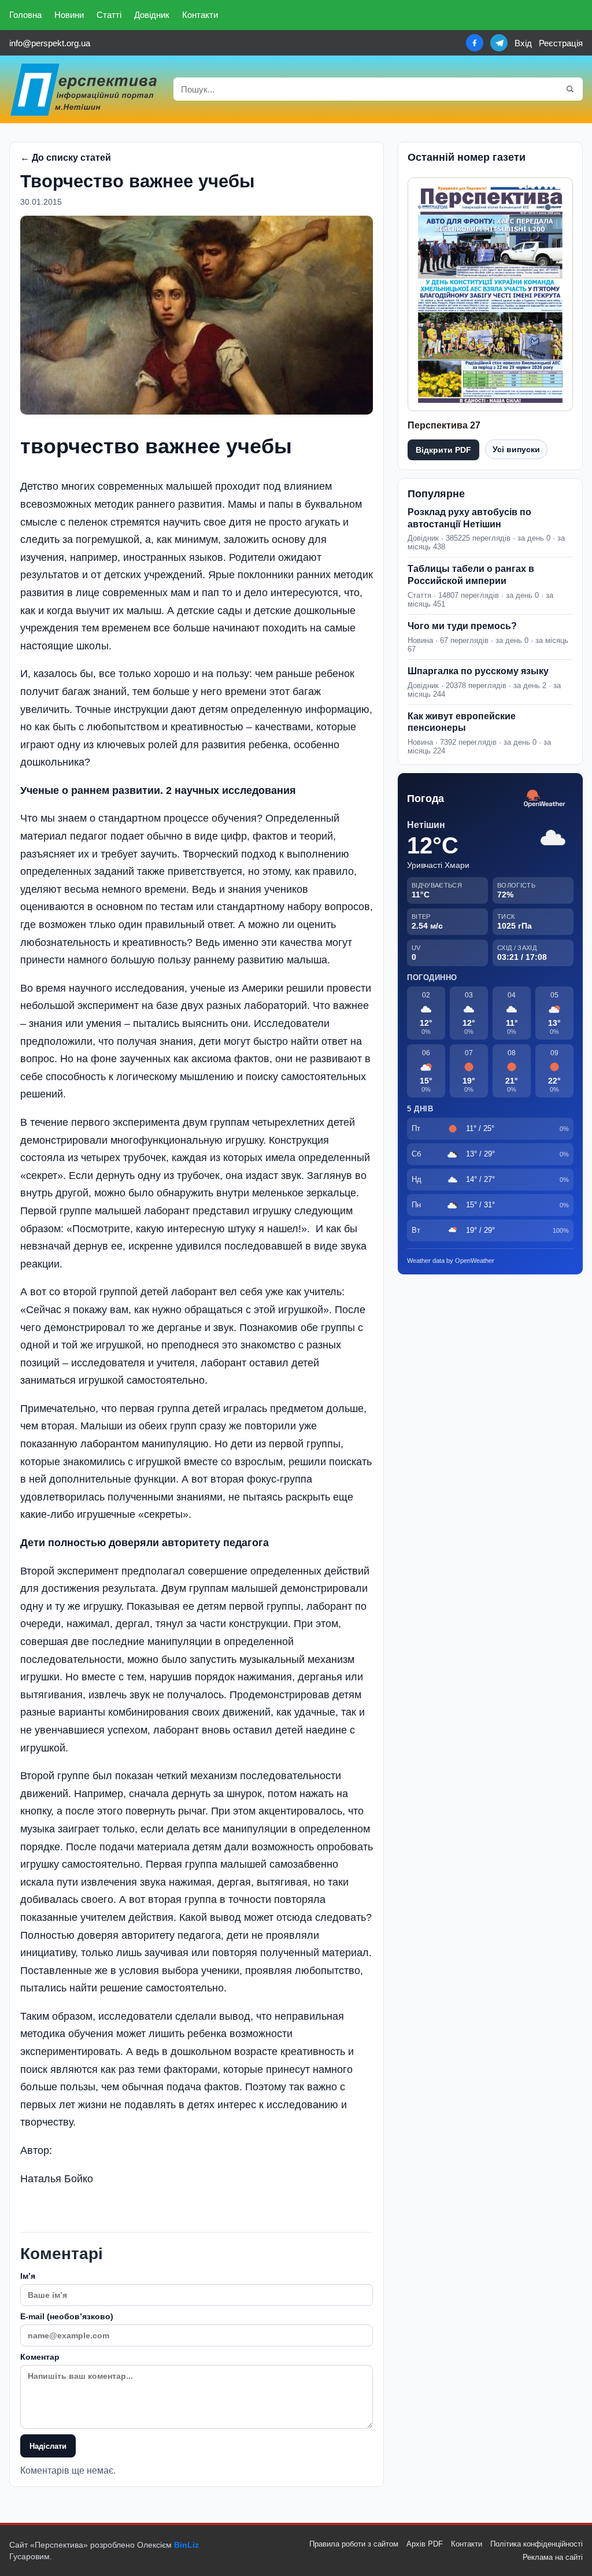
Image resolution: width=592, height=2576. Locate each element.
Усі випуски (516, 449)
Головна (25, 15)
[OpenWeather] (545, 799)
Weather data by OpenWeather (451, 1261)
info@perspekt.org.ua (50, 43)
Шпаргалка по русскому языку (478, 671)
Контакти (200, 15)
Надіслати (48, 2446)
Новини (69, 15)
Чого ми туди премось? (462, 626)
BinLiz (186, 2545)
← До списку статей (66, 158)
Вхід (523, 43)
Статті (109, 15)
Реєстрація (561, 43)
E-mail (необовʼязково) (67, 2316)
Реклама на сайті (553, 2557)
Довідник (152, 15)
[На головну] (84, 89)
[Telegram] (499, 43)
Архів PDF (425, 2544)
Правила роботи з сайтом (354, 2544)
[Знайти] (570, 89)
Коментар (40, 2357)
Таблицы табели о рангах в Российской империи (471, 575)
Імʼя (28, 2276)
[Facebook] (475, 43)
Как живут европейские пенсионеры (462, 722)
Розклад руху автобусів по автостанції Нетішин (469, 518)
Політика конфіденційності (536, 2544)
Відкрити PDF (443, 450)
